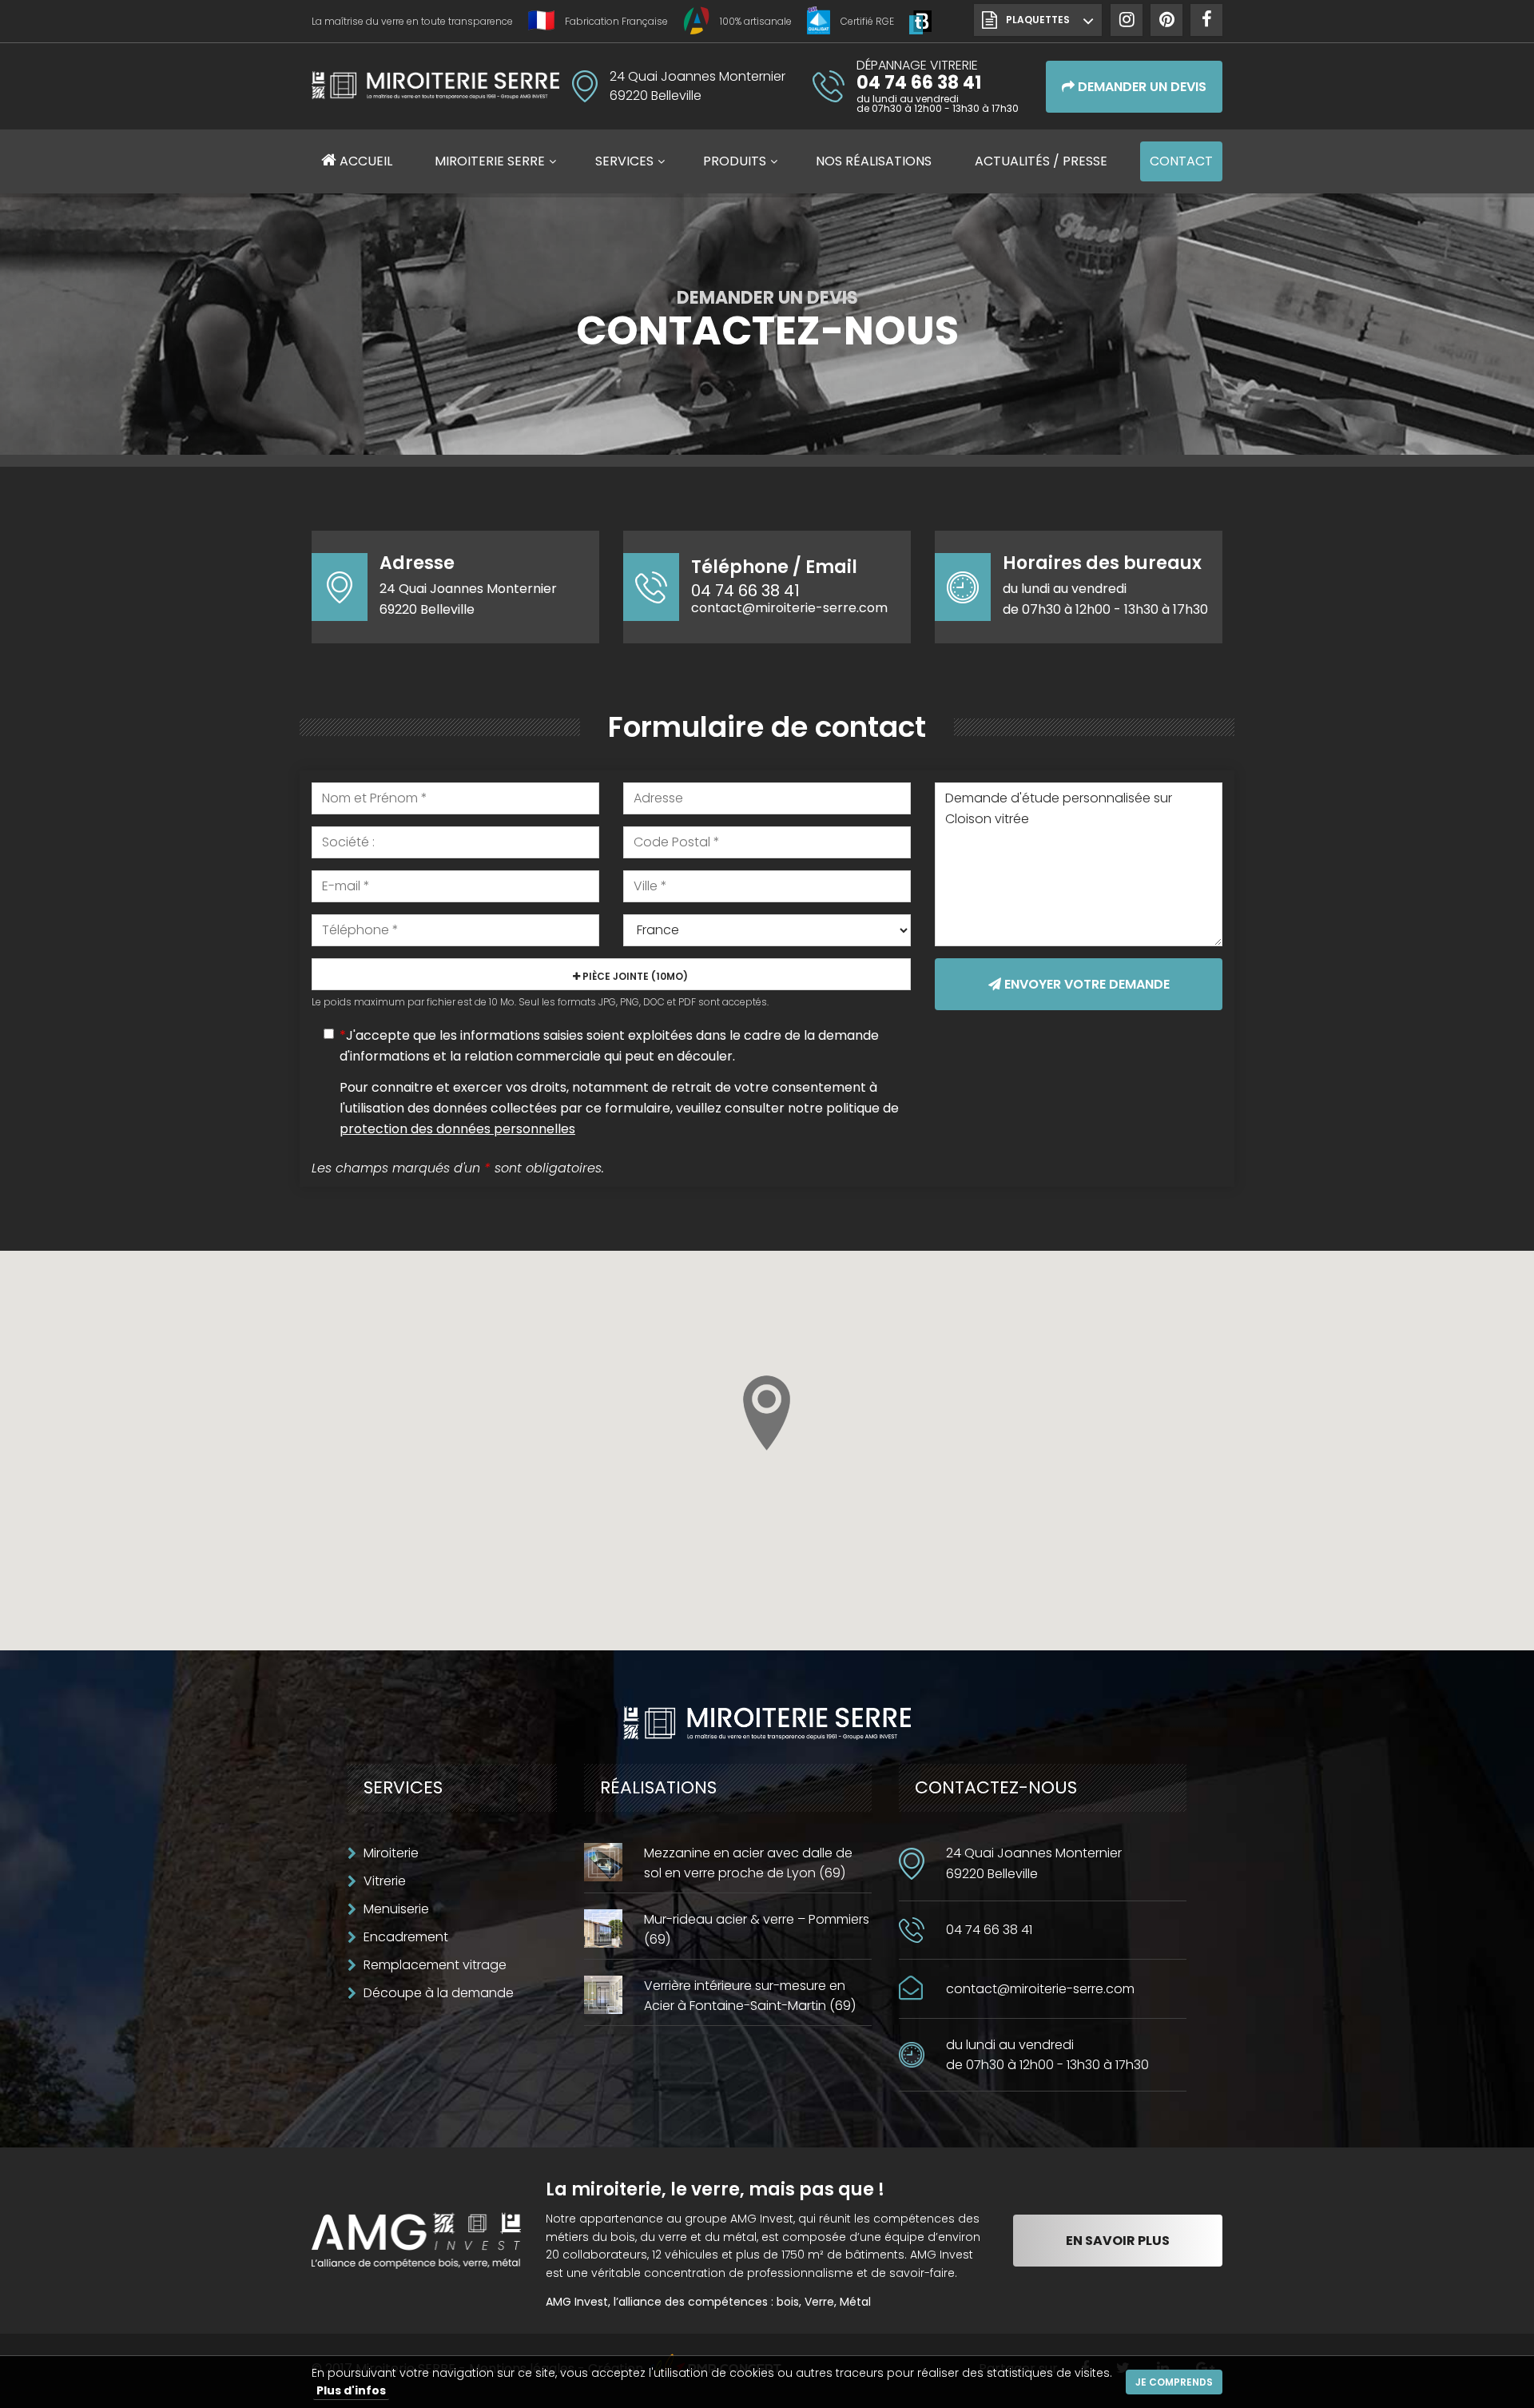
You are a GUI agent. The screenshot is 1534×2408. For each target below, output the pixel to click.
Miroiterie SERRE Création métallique (435, 85)
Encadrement (406, 1937)
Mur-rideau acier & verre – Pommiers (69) (757, 1929)
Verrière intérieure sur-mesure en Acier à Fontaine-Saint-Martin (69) (750, 1996)
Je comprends (1174, 2382)
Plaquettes (1038, 20)
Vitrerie (385, 1881)
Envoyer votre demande (1085, 984)
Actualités (1041, 161)
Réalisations (874, 161)
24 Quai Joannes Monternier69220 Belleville (1034, 1863)
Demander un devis (1141, 87)
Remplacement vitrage (435, 1965)
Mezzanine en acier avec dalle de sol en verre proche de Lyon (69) (748, 1863)
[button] (767, 1413)
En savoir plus (1118, 2241)
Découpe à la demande (439, 1993)
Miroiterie (391, 1853)
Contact (1181, 161)
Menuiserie (396, 1909)
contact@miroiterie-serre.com (789, 608)
